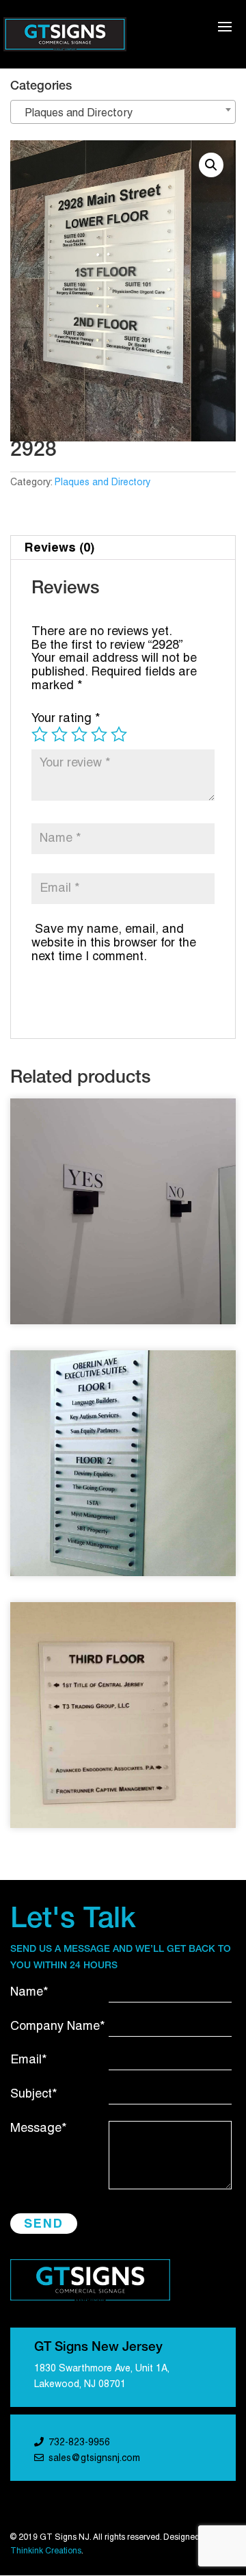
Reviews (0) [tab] (59, 547)
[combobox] (123, 112)
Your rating (66, 719)
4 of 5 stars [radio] (99, 734)
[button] (211, 165)
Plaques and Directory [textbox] (74, 114)
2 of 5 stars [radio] (59, 734)
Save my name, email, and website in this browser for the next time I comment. (114, 943)
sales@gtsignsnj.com (94, 2459)
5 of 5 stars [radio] (119, 734)
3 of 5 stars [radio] (79, 734)
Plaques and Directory (102, 483)
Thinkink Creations (46, 2551)
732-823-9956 (79, 2443)
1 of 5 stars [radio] (40, 734)
